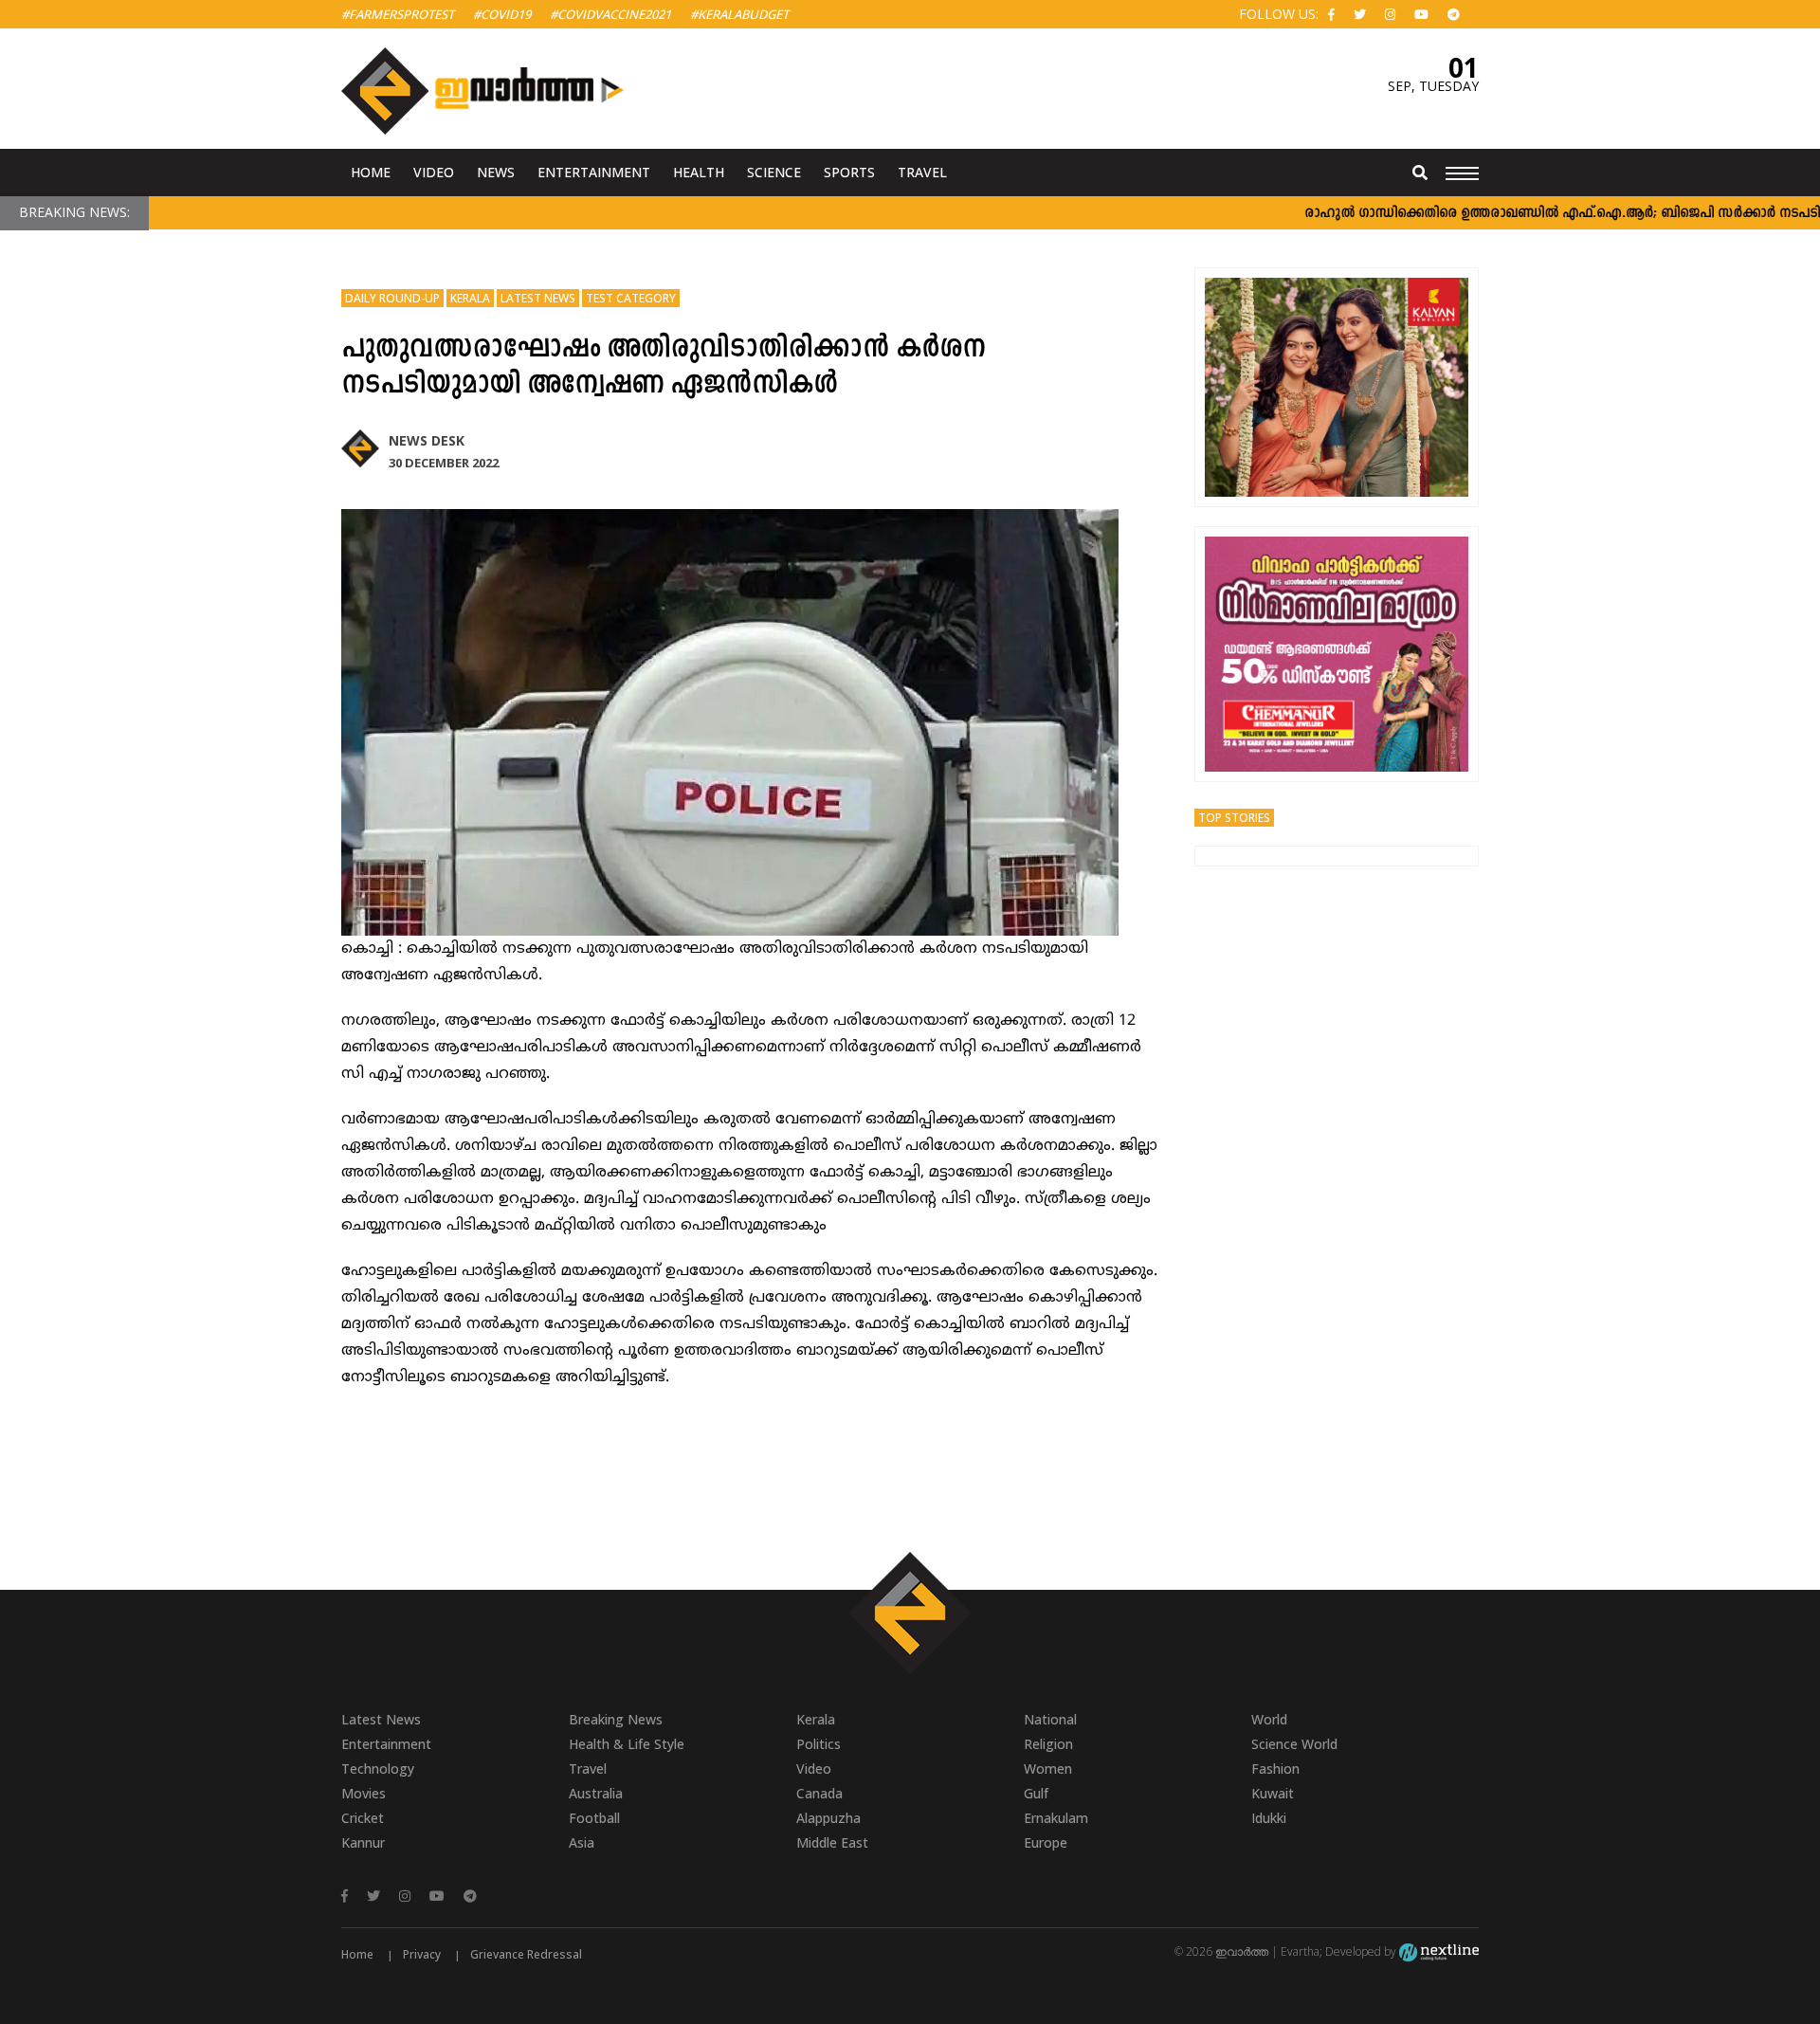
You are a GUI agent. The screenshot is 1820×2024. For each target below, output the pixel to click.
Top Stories (1234, 818)
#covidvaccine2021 (610, 14)
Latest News (538, 298)
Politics (819, 1744)
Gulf (1036, 1793)
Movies (364, 1793)
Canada (819, 1793)
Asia (582, 1842)
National (1050, 1719)
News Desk (427, 440)
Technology (378, 1769)
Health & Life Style (627, 1744)
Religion (1048, 1744)
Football (594, 1818)
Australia (596, 1793)
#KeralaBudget (739, 14)
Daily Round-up (392, 298)
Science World (1294, 1744)
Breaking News (616, 1719)
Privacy (422, 1954)
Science (774, 172)
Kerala (470, 298)
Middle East (832, 1842)
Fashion (1275, 1769)
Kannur (363, 1842)
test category (631, 298)
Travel (922, 172)
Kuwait (1273, 1793)
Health (699, 172)
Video (434, 172)
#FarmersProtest (398, 14)
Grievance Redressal (526, 1954)
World (1269, 1719)
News (496, 172)
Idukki (1269, 1818)
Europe (1046, 1842)
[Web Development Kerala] (1439, 1951)
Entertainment (594, 172)
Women (1048, 1769)
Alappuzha (828, 1818)
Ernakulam (1056, 1818)
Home (371, 172)
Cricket (363, 1818)
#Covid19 (502, 14)
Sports (849, 172)
